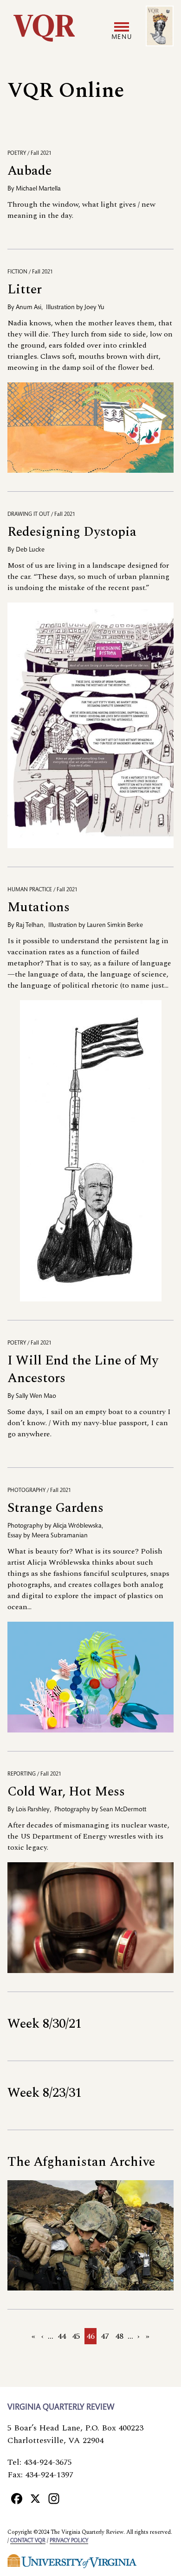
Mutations (39, 907)
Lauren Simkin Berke (115, 926)
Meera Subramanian (60, 1536)
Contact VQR (28, 2541)
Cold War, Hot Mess (66, 1792)
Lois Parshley (33, 1810)
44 (63, 2336)
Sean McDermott (123, 1810)
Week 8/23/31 (45, 2093)
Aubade (29, 171)
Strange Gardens (55, 1508)
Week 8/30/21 (45, 2024)
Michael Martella (38, 189)
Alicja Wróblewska (77, 1526)
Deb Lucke (30, 550)
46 (91, 2337)
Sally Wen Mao (36, 1396)
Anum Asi (29, 308)
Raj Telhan (30, 926)
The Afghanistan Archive (81, 2162)
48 (120, 2336)
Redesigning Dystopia (72, 532)
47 (106, 2336)
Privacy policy (69, 2541)
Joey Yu (94, 308)
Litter (25, 289)
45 (77, 2336)
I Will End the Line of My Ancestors (83, 1369)
